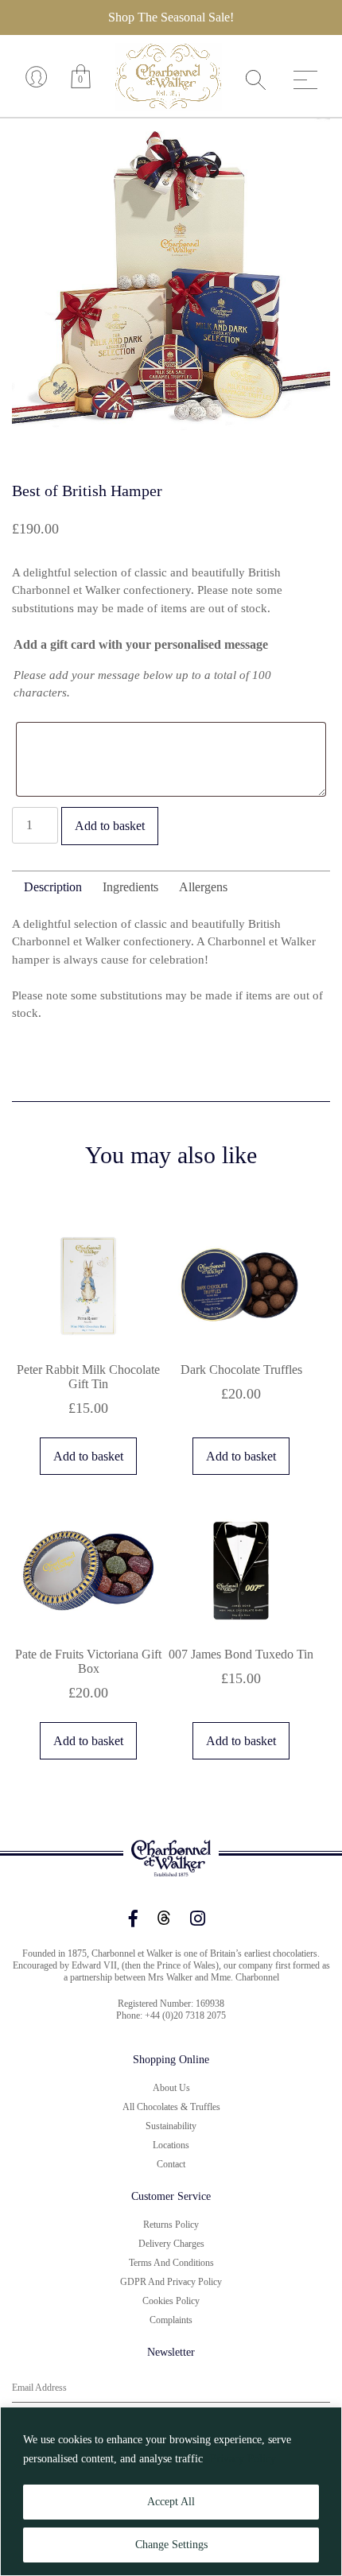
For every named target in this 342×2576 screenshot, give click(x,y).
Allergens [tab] (203, 887)
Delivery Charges (171, 2244)
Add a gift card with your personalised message (141, 644)
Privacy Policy (243, 2459)
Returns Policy (171, 2225)
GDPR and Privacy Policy (171, 2282)
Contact (171, 2164)
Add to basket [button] (88, 1456)
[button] (303, 145)
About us (171, 2088)
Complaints (171, 2320)
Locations (171, 2145)
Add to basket (110, 826)
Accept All (171, 2502)
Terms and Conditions (171, 2263)
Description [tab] (53, 887)
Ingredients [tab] (130, 887)
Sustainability (171, 2126)
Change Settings (171, 2545)
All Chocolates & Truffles (171, 2107)
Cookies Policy (171, 2301)
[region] (171, 2491)
